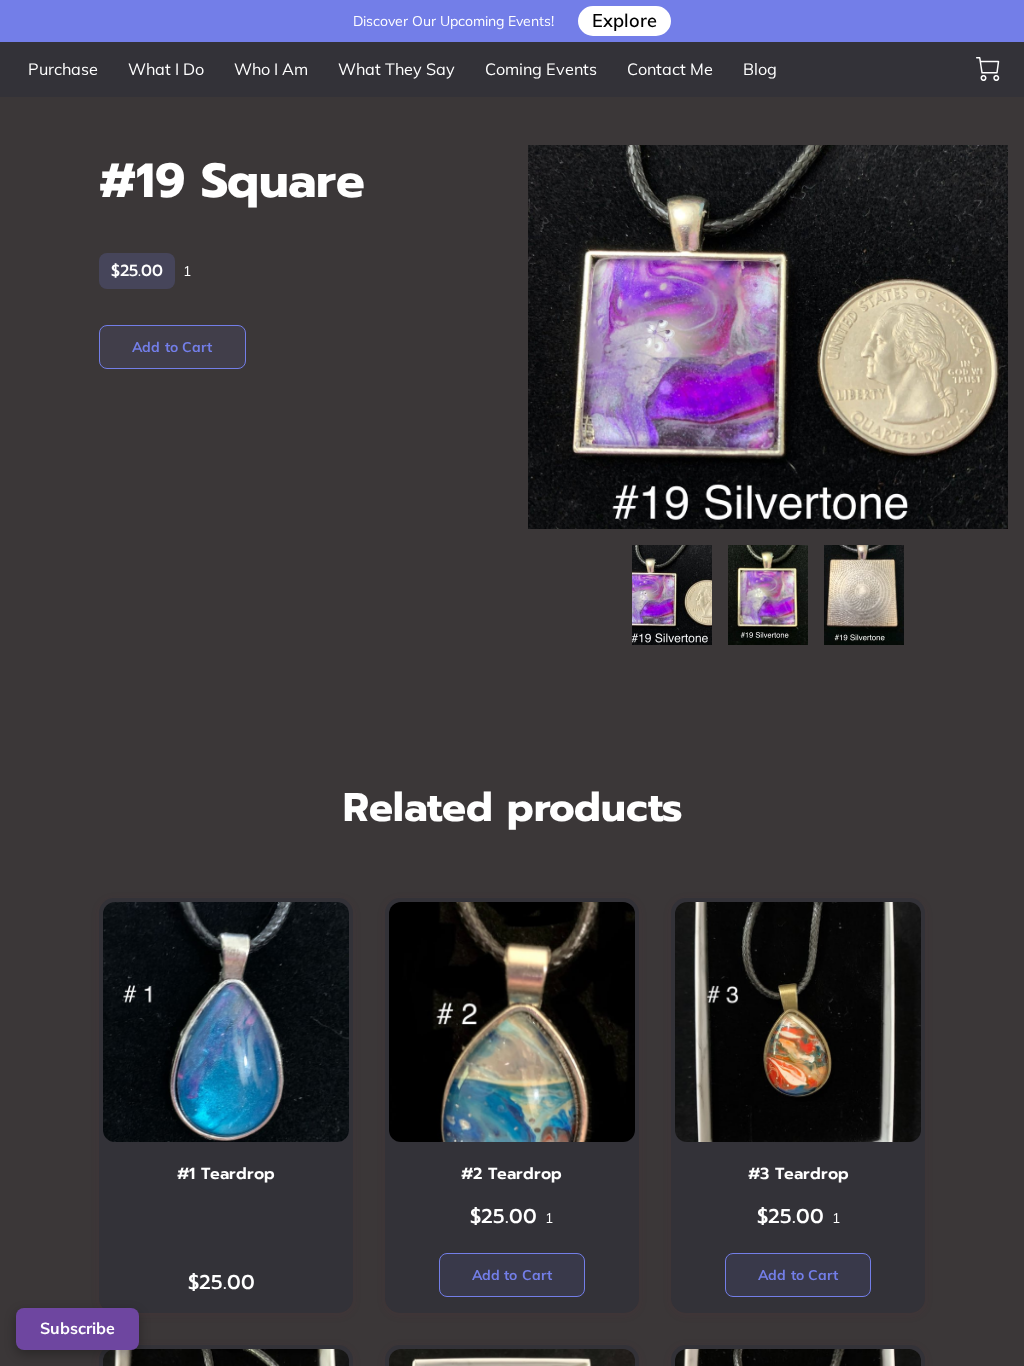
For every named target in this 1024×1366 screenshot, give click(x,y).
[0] (988, 69)
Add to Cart (172, 347)
